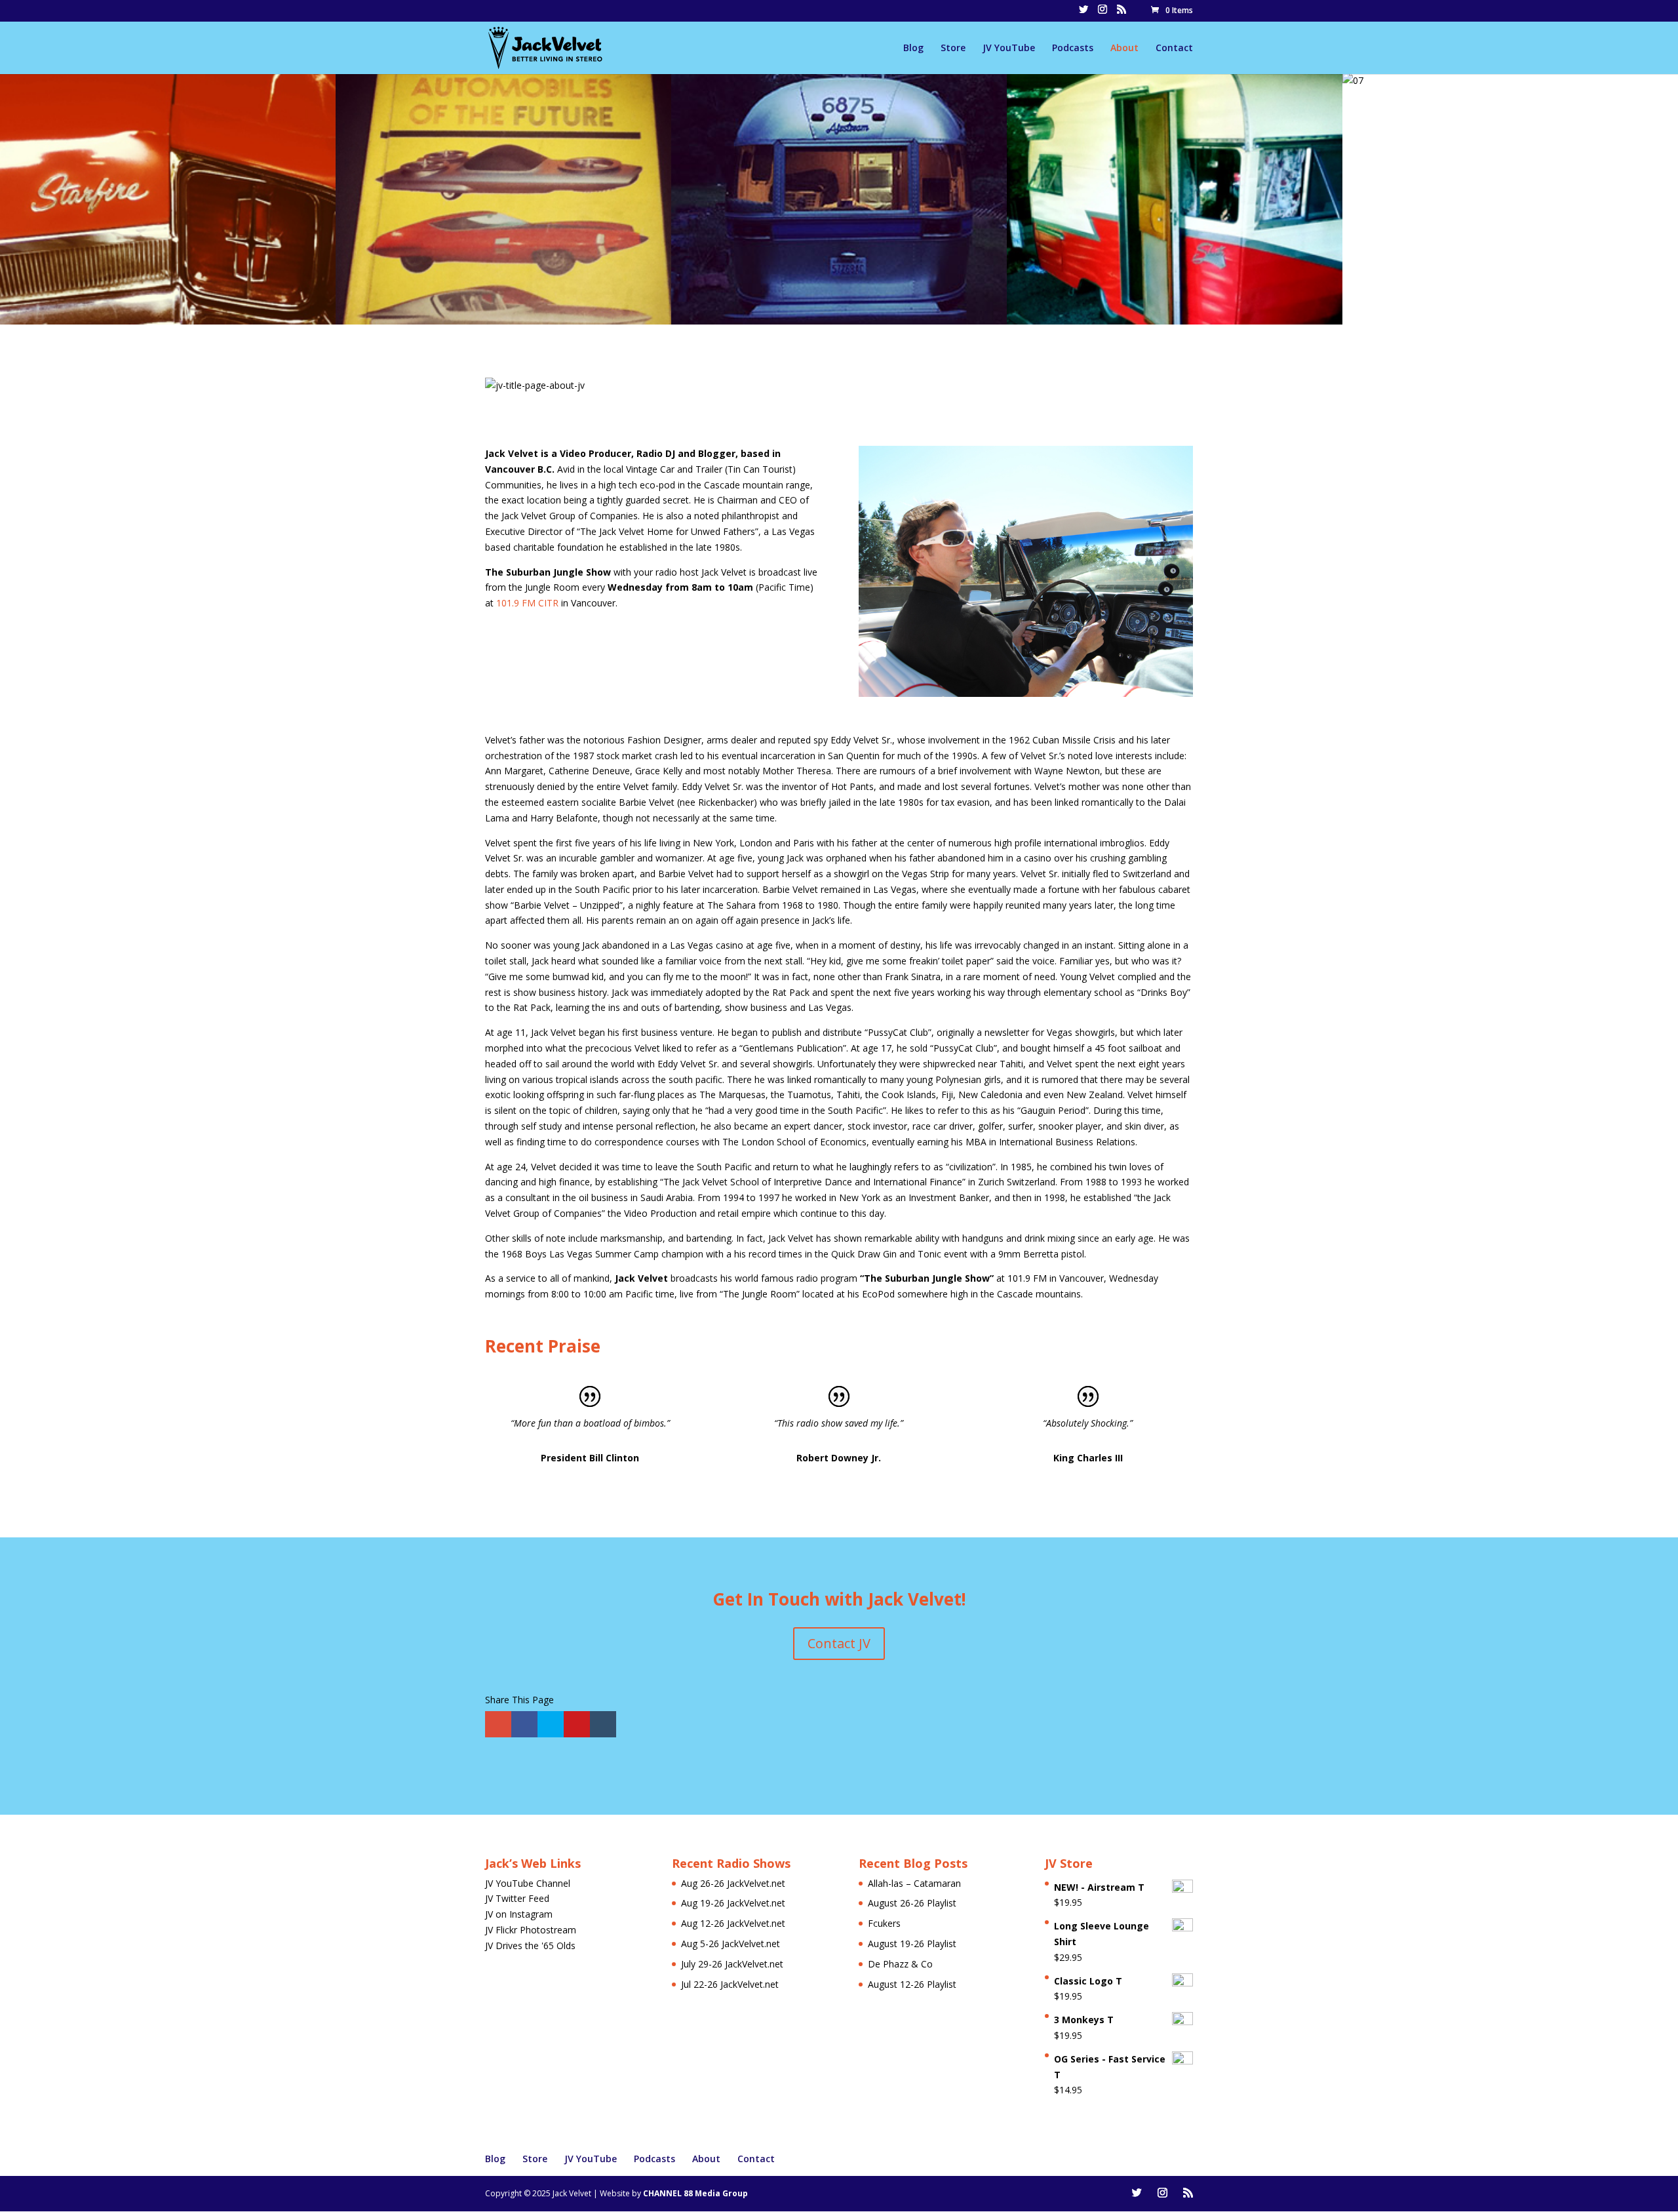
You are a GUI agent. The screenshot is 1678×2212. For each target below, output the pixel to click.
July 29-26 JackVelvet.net (732, 1964)
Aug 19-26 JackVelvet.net (733, 1903)
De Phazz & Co (900, 1964)
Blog (913, 49)
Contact (1174, 49)
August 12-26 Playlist (912, 1984)
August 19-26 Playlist (912, 1944)
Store (953, 49)
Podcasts (1073, 49)
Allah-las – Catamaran (914, 1883)
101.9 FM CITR (527, 603)
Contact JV (839, 1643)
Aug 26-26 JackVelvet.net (733, 1883)
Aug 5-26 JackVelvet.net (731, 1944)
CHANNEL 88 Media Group (695, 2193)
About (1124, 49)
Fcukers (884, 1923)
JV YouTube (1009, 49)
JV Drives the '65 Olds (530, 1945)
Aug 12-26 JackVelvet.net (733, 1923)
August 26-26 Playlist (912, 1903)
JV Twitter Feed (517, 1898)
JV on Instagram (519, 1914)
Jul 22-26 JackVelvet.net (730, 1984)
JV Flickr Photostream (531, 1930)
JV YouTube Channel (528, 1883)
